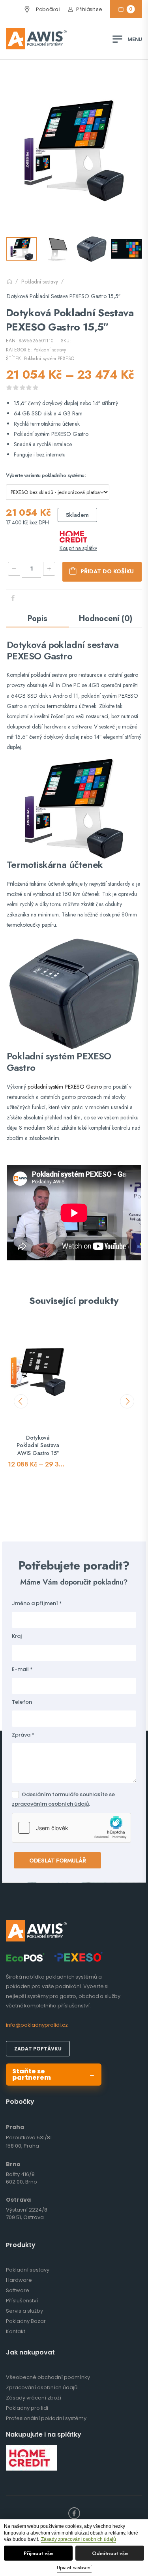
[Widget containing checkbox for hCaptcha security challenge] (71, 1828)
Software (18, 2290)
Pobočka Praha (33, 9)
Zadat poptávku (38, 2049)
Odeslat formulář (57, 1861)
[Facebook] (13, 598)
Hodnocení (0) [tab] (106, 619)
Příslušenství (22, 2301)
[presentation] (21, 1401)
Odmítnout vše (110, 2553)
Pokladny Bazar (26, 2321)
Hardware (19, 2280)
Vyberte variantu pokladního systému (45, 475)
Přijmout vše (38, 2553)
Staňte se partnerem (54, 2074)
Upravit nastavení (74, 2568)
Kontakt (16, 2331)
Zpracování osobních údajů (42, 2387)
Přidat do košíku (102, 572)
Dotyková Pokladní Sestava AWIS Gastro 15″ (38, 1445)
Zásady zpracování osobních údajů (79, 2539)
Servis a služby (24, 2311)
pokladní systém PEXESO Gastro (65, 1087)
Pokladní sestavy (40, 282)
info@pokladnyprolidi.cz (37, 2025)
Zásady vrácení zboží (34, 2398)
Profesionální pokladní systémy (46, 2418)
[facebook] (74, 2513)
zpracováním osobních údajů (50, 1804)
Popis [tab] (37, 619)
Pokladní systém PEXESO (49, 359)
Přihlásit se (89, 9)
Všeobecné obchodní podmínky (48, 2377)
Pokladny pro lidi (27, 2408)
